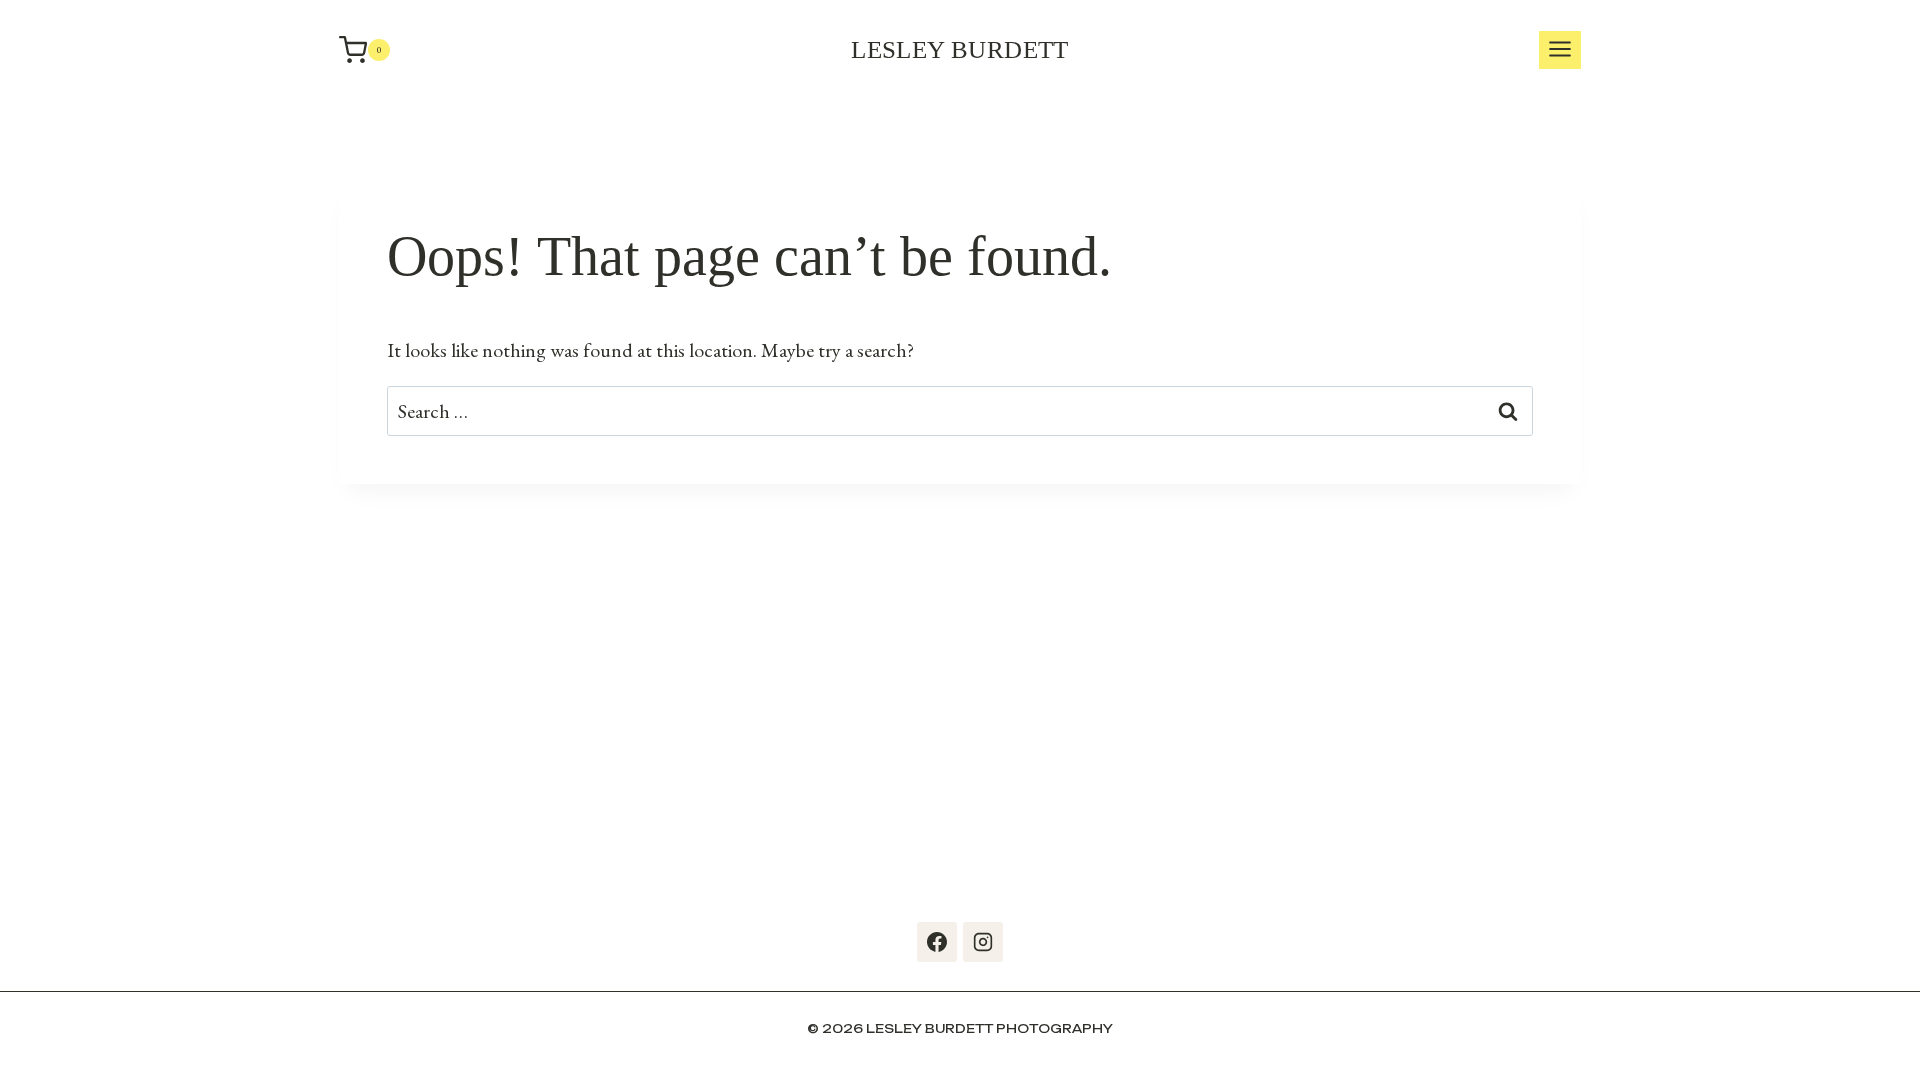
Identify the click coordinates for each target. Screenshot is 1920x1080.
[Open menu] (1560, 50)
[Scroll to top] (1900, 1040)
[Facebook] (937, 942)
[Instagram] (983, 942)
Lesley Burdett (960, 49)
